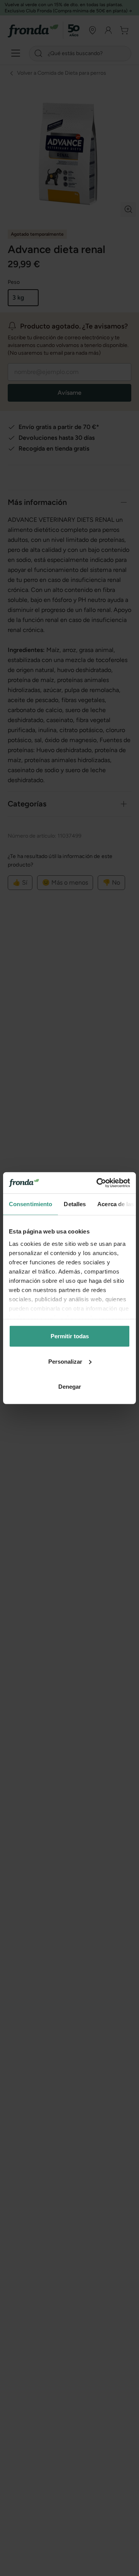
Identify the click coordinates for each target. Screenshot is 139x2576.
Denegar (70, 1387)
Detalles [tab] (75, 1204)
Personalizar (65, 1361)
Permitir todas (70, 1336)
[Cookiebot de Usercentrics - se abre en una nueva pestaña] (98, 1183)
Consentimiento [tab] (31, 1204)
